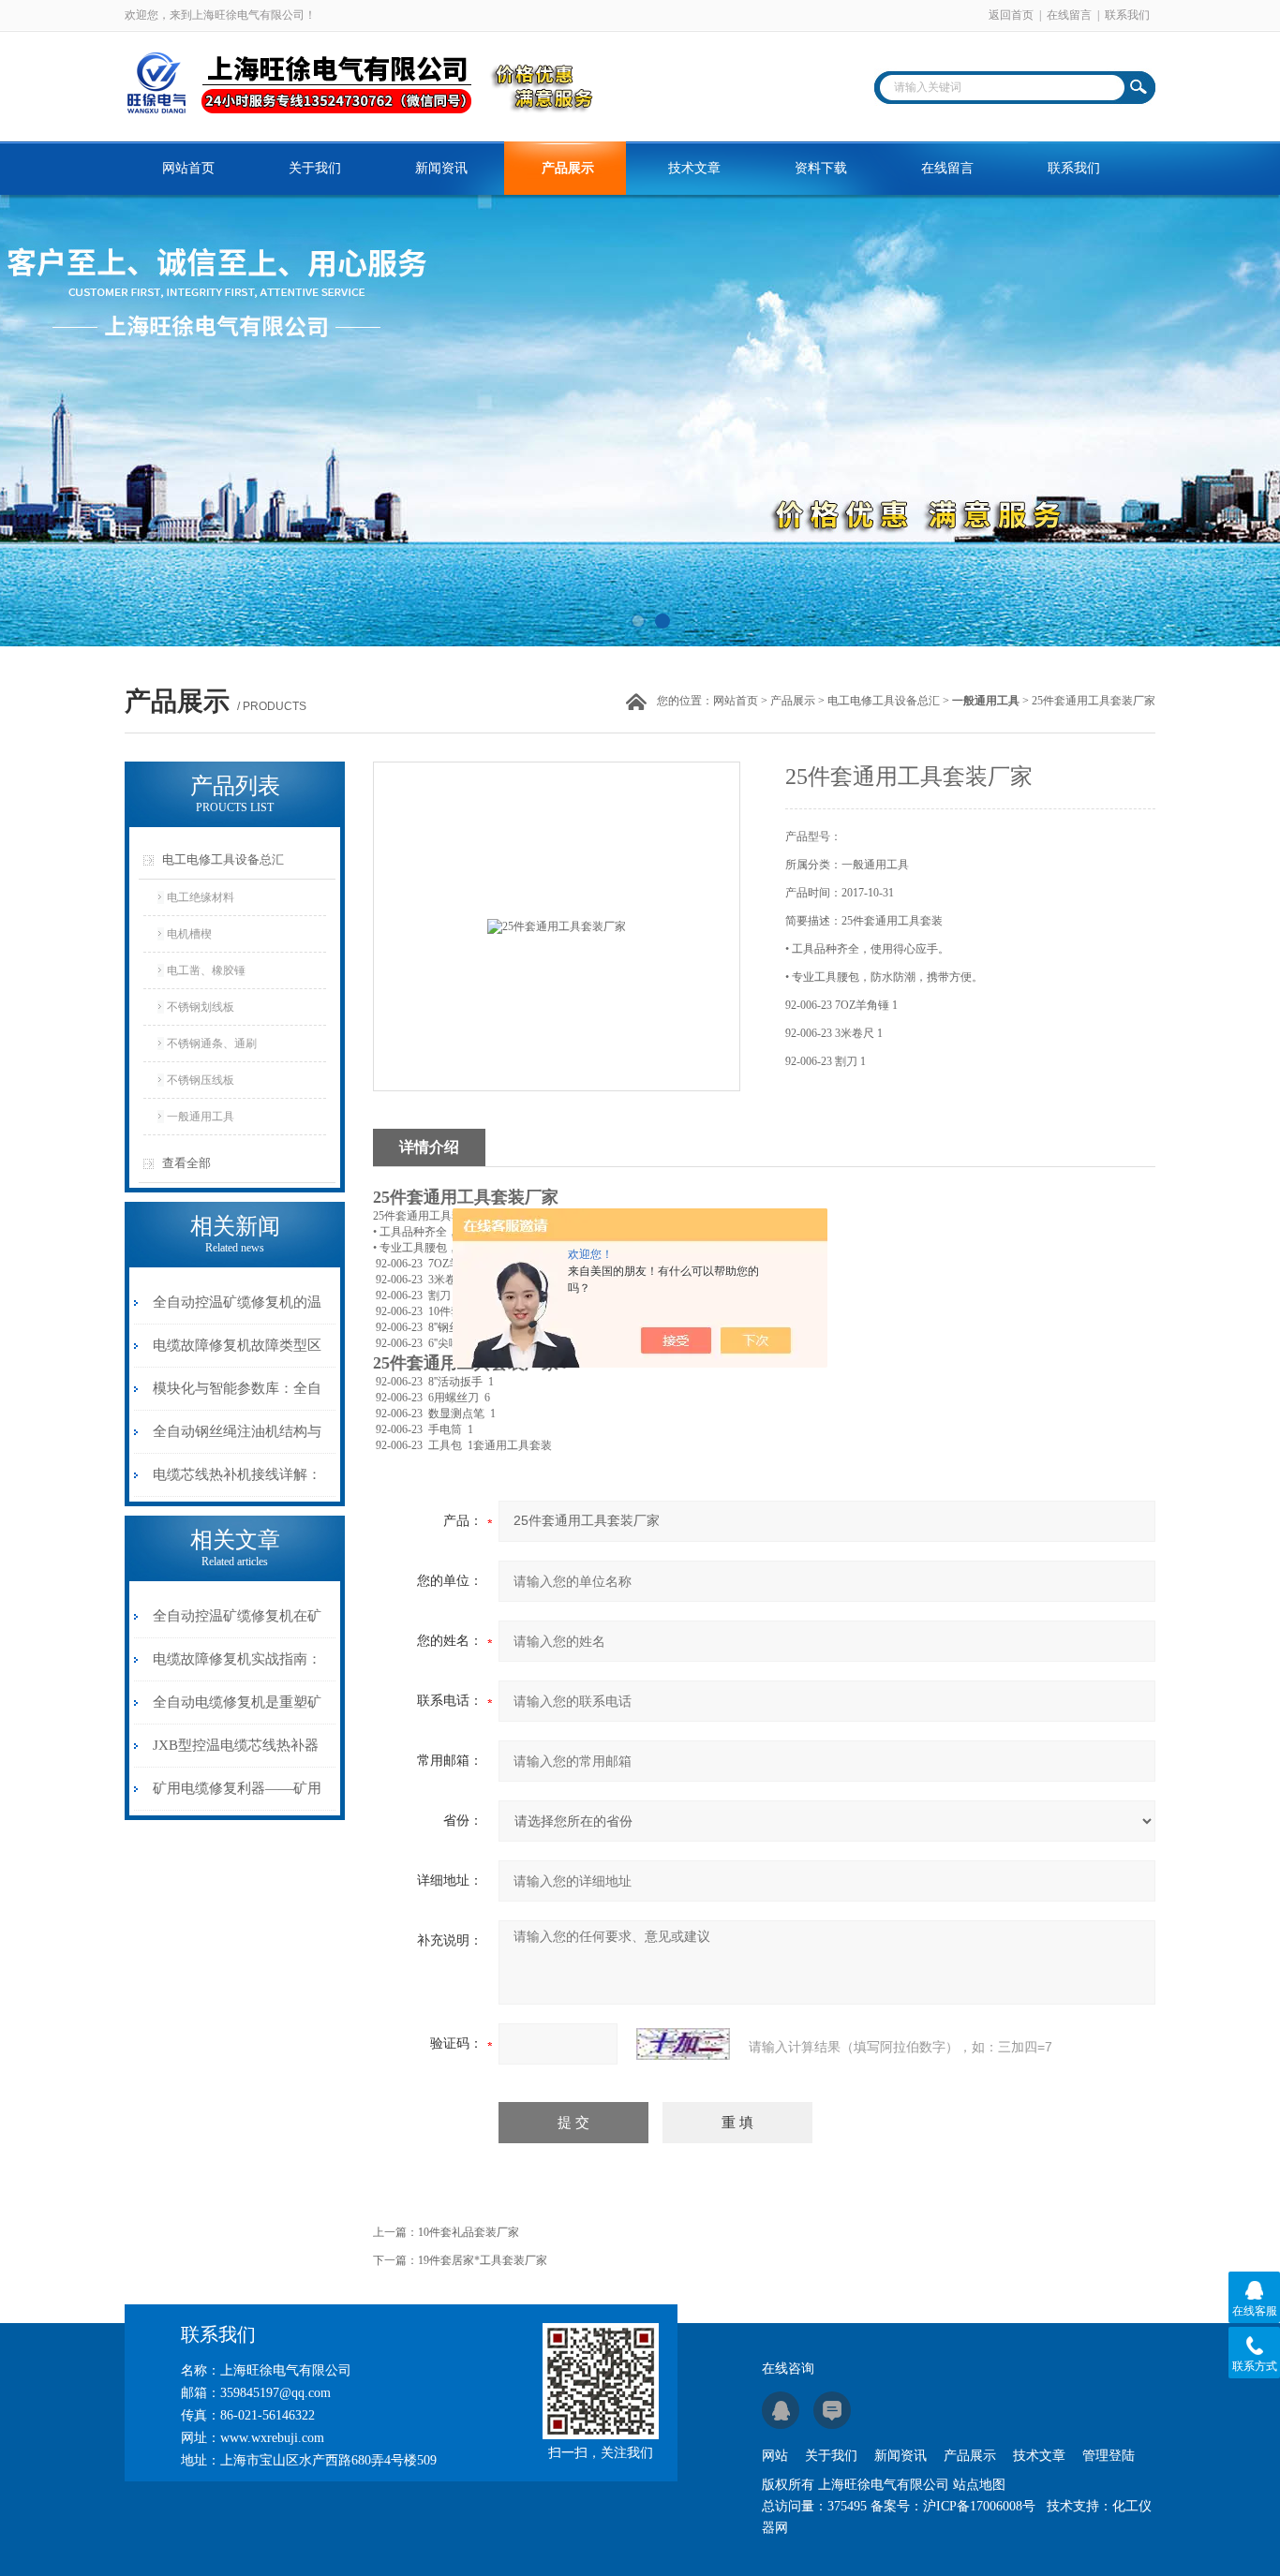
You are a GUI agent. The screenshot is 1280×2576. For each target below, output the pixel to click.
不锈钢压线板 (201, 1080)
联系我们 (1127, 15)
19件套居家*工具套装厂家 (483, 2260)
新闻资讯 (441, 168)
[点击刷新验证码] (683, 2044)
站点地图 (979, 2485)
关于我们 (315, 168)
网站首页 (188, 168)
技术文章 (694, 168)
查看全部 (186, 1163)
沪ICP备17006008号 (979, 2506)
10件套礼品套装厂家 (469, 2232)
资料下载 (821, 168)
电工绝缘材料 (201, 897)
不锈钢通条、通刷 (212, 1044)
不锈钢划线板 (201, 1007)
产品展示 (568, 168)
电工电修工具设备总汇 (884, 701)
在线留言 (1069, 15)
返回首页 (1011, 15)
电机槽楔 (189, 934)
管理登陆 (1109, 2456)
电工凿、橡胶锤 (206, 970)
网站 (775, 2456)
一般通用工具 (201, 1117)
